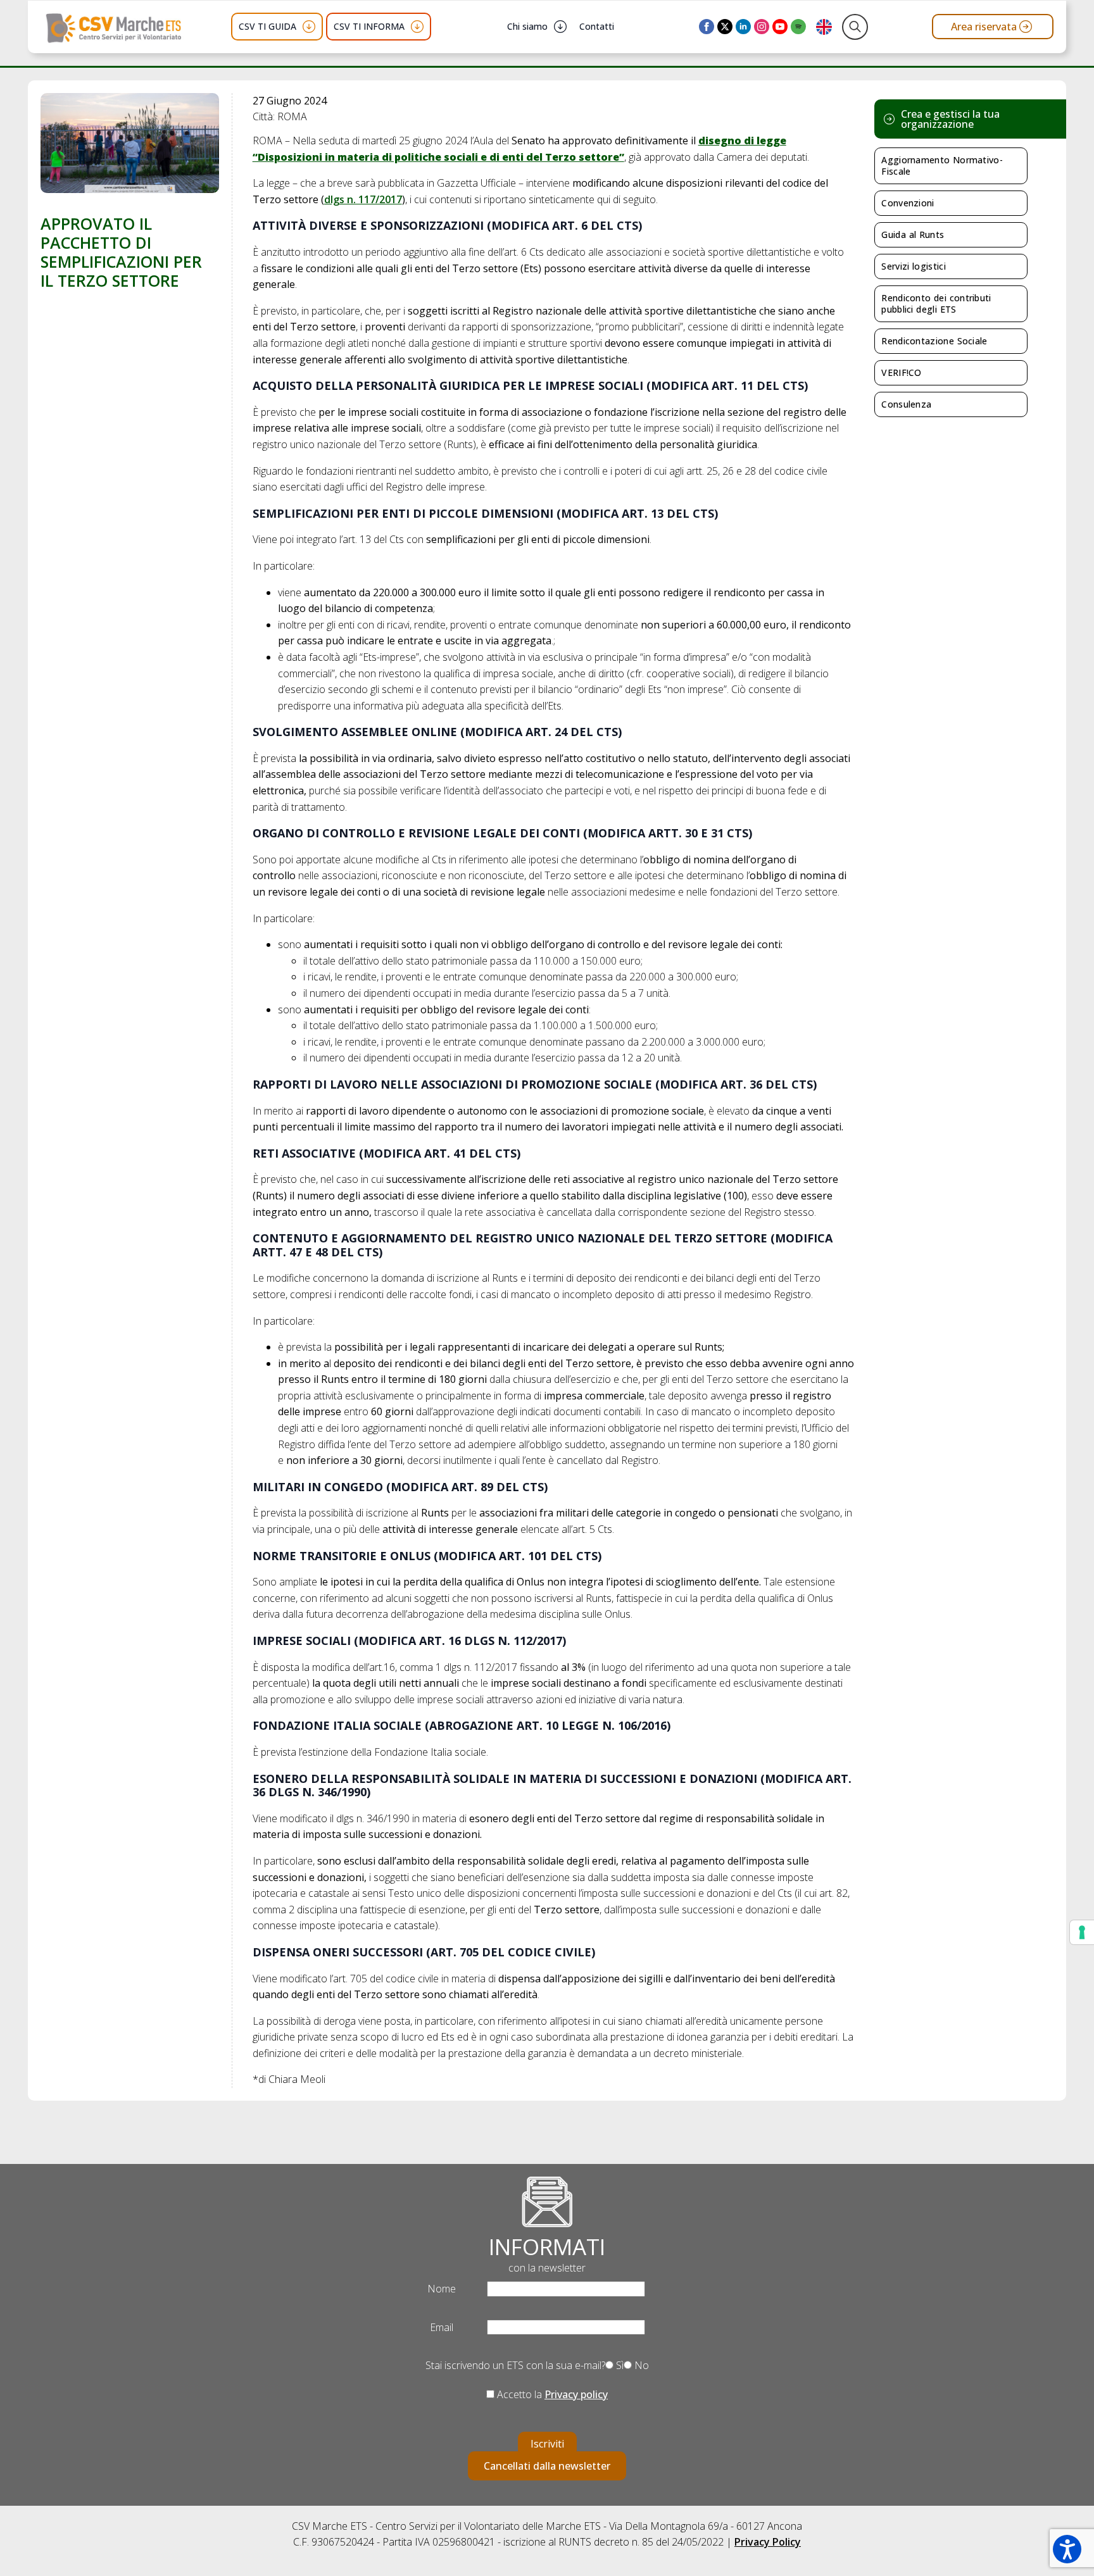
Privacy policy (576, 2394)
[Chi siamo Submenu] (560, 27)
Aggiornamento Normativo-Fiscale (942, 166)
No (640, 2365)
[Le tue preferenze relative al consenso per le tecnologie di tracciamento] (1082, 1932)
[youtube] (780, 27)
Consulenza (906, 404)
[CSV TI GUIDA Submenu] (309, 27)
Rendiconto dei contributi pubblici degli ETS (936, 303)
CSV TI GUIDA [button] (267, 26)
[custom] (798, 27)
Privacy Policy (768, 2542)
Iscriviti (547, 2444)
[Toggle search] (855, 27)
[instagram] (762, 27)
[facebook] (707, 27)
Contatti (597, 26)
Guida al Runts (913, 234)
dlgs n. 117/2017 (363, 199)
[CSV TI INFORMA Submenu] (417, 27)
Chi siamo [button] (527, 26)
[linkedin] (743, 27)
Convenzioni (908, 203)
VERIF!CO (901, 372)
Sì (619, 2365)
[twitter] (725, 27)
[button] (1067, 2549)
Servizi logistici (914, 266)
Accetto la (551, 2394)
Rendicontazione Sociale (934, 341)
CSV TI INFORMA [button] (369, 26)
